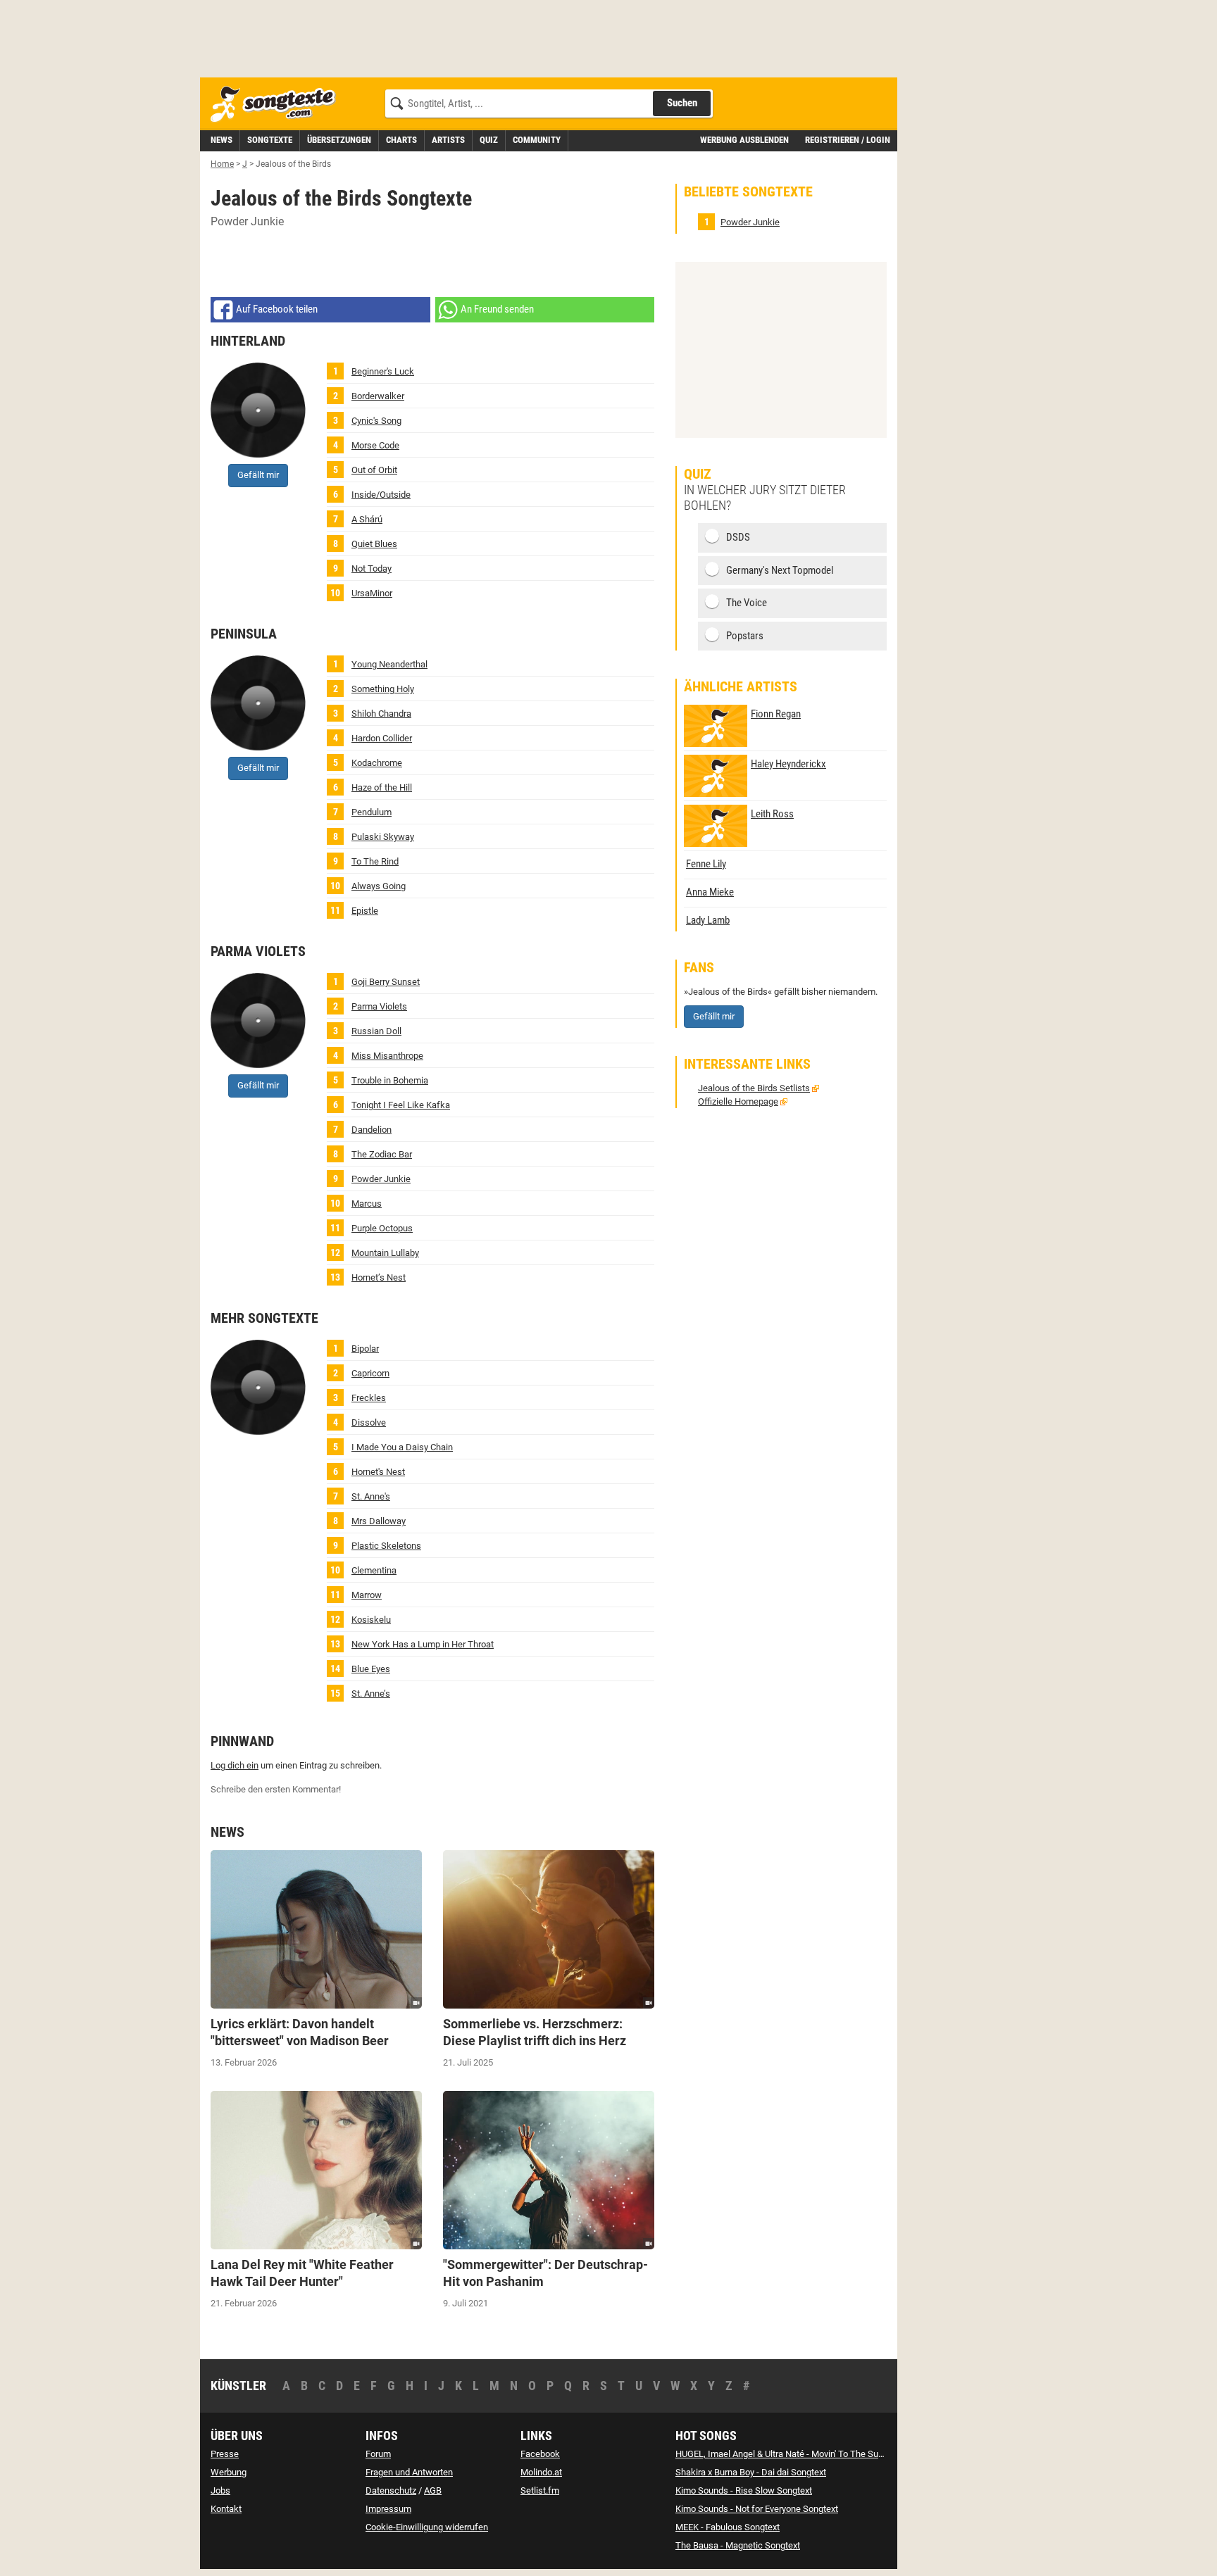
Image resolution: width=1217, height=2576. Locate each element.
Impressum (388, 2509)
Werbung (229, 2472)
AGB (433, 2490)
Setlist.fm (540, 2490)
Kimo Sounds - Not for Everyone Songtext (757, 2509)
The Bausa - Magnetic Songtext (738, 2545)
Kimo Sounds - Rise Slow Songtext (744, 2490)
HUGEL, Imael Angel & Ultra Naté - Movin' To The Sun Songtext (798, 2454)
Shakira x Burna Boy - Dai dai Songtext (751, 2472)
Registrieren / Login (848, 140)
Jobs (220, 2490)
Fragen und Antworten (409, 2472)
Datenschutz (391, 2490)
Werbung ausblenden (744, 140)
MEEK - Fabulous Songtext (728, 2527)
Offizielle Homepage (738, 1101)
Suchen (682, 103)
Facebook (540, 2454)
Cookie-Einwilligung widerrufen (427, 2527)
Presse (225, 2454)
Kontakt (226, 2509)
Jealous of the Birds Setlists (754, 1088)
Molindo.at (541, 2472)
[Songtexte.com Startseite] (277, 105)
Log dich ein (235, 1765)
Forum (378, 2454)
